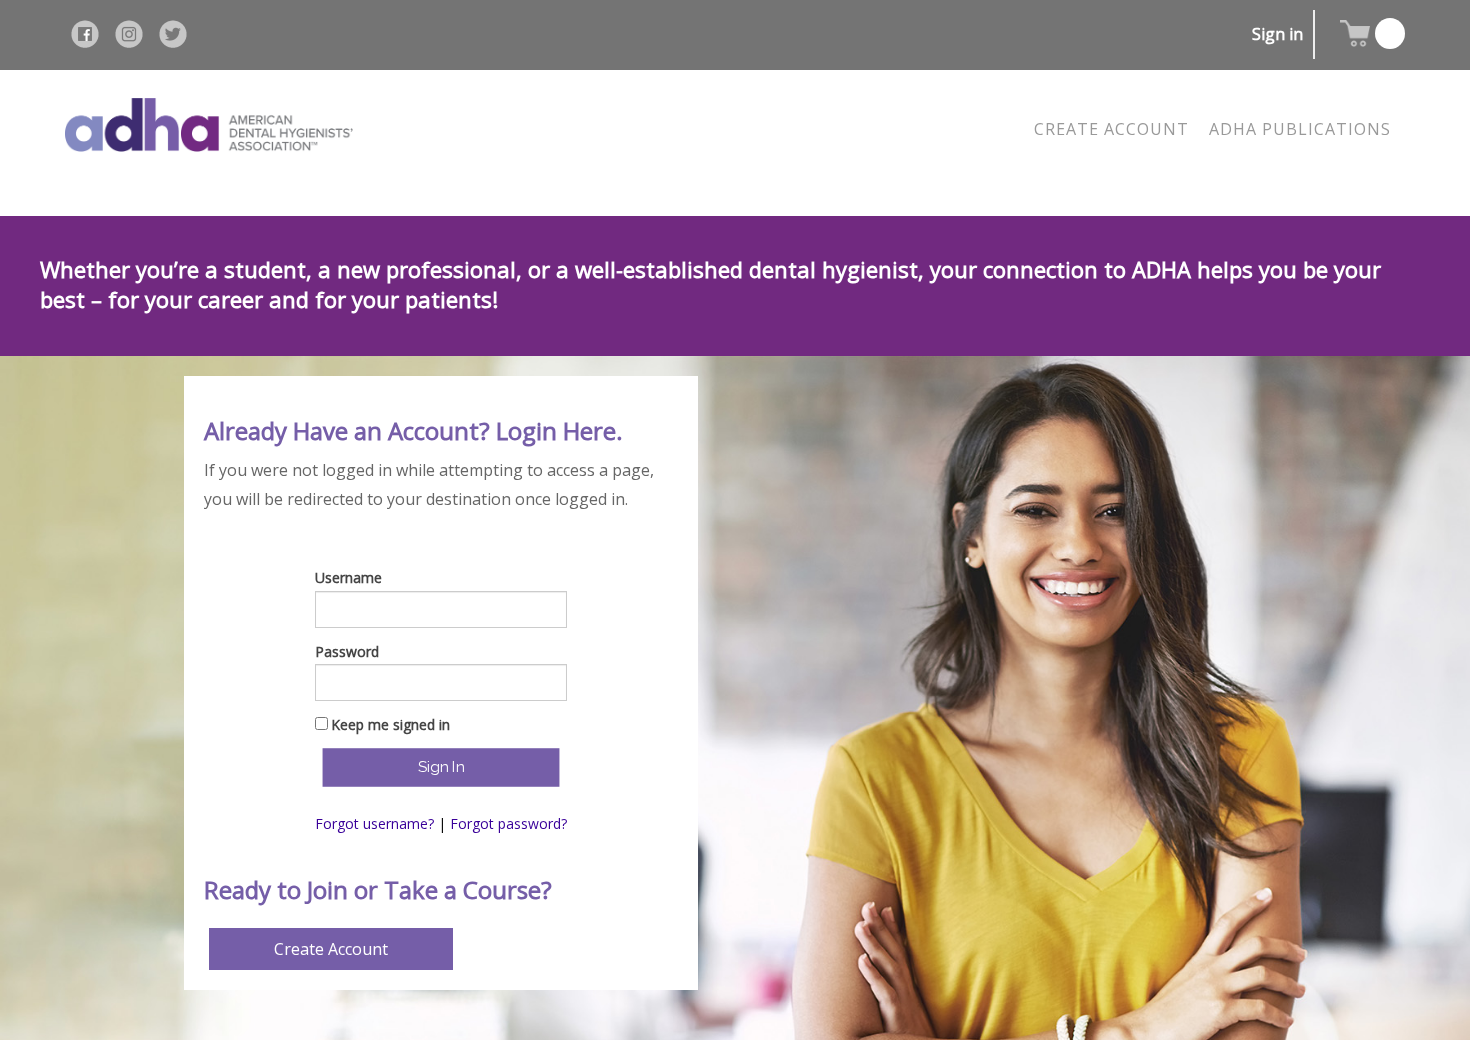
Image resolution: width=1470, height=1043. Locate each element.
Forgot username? (374, 823)
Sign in (1277, 34)
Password (347, 651)
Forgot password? (508, 823)
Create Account (331, 949)
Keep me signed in (390, 724)
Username (348, 577)
